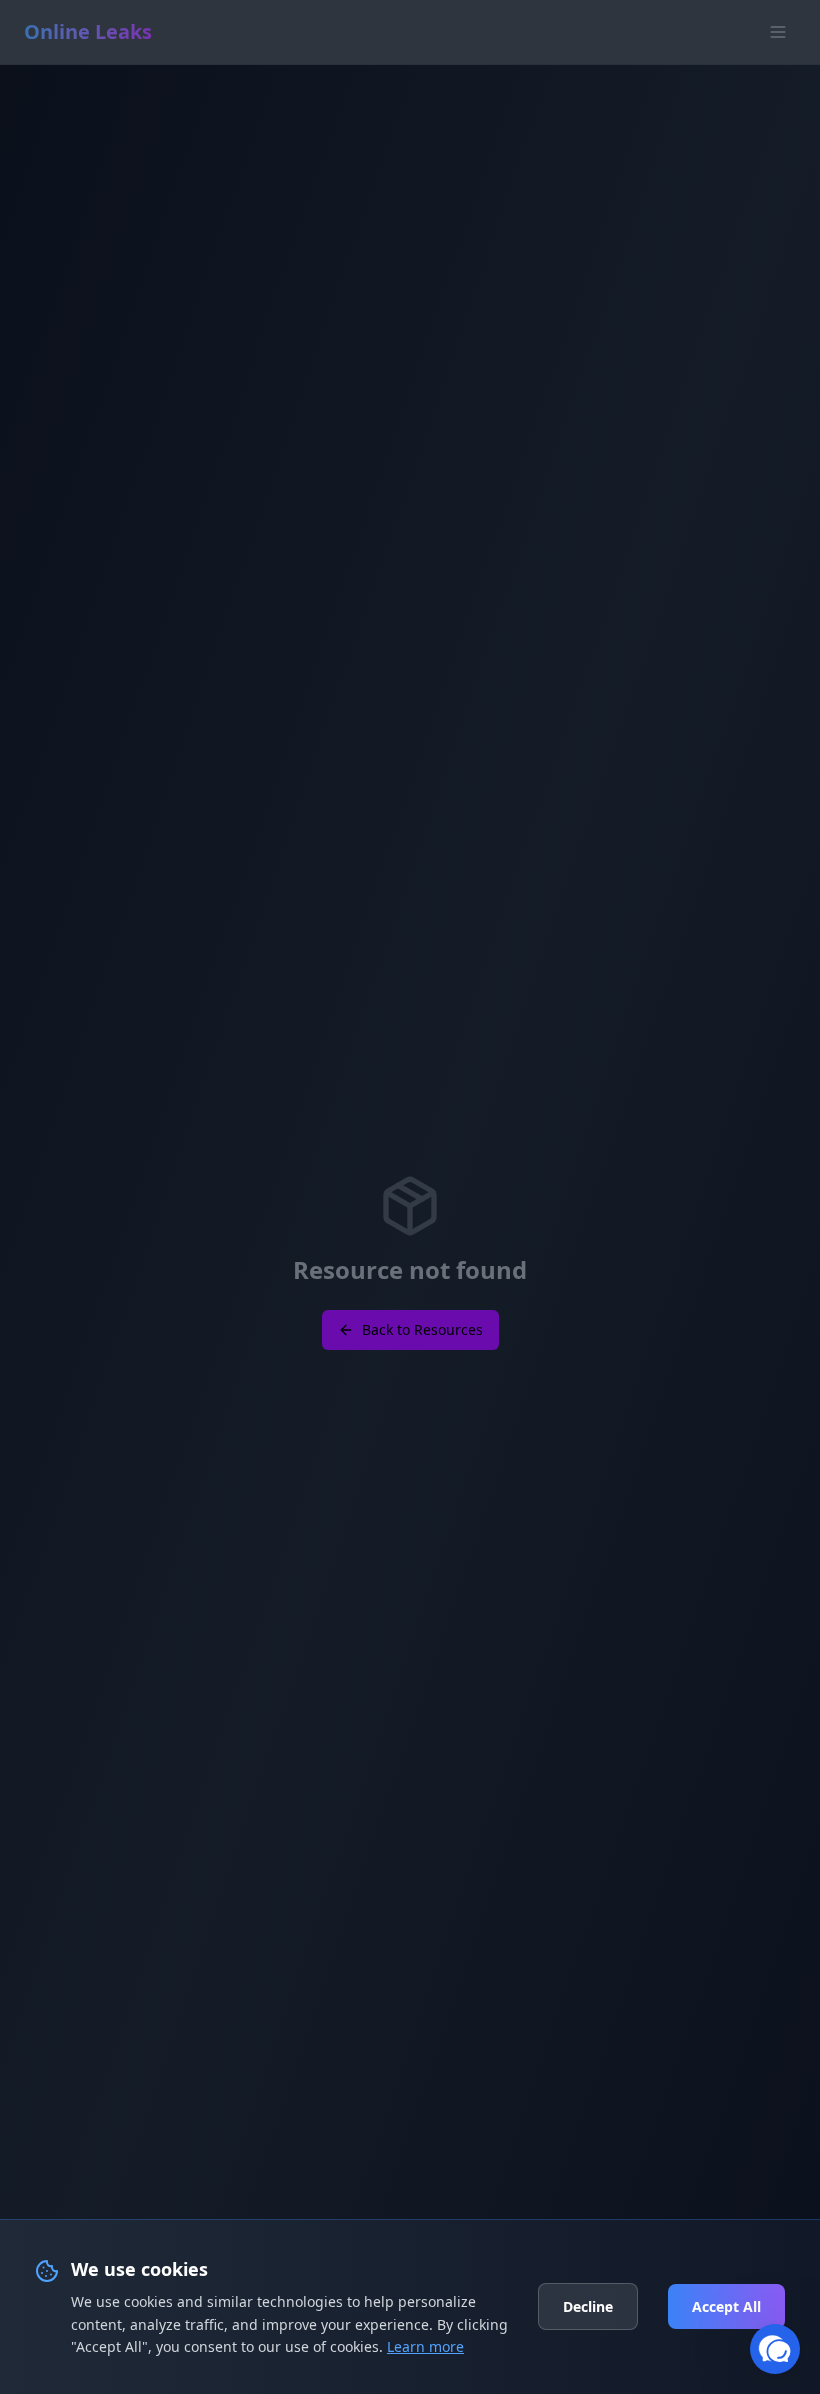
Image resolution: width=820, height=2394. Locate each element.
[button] (775, 2349)
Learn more (425, 2346)
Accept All (726, 2306)
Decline (588, 2306)
